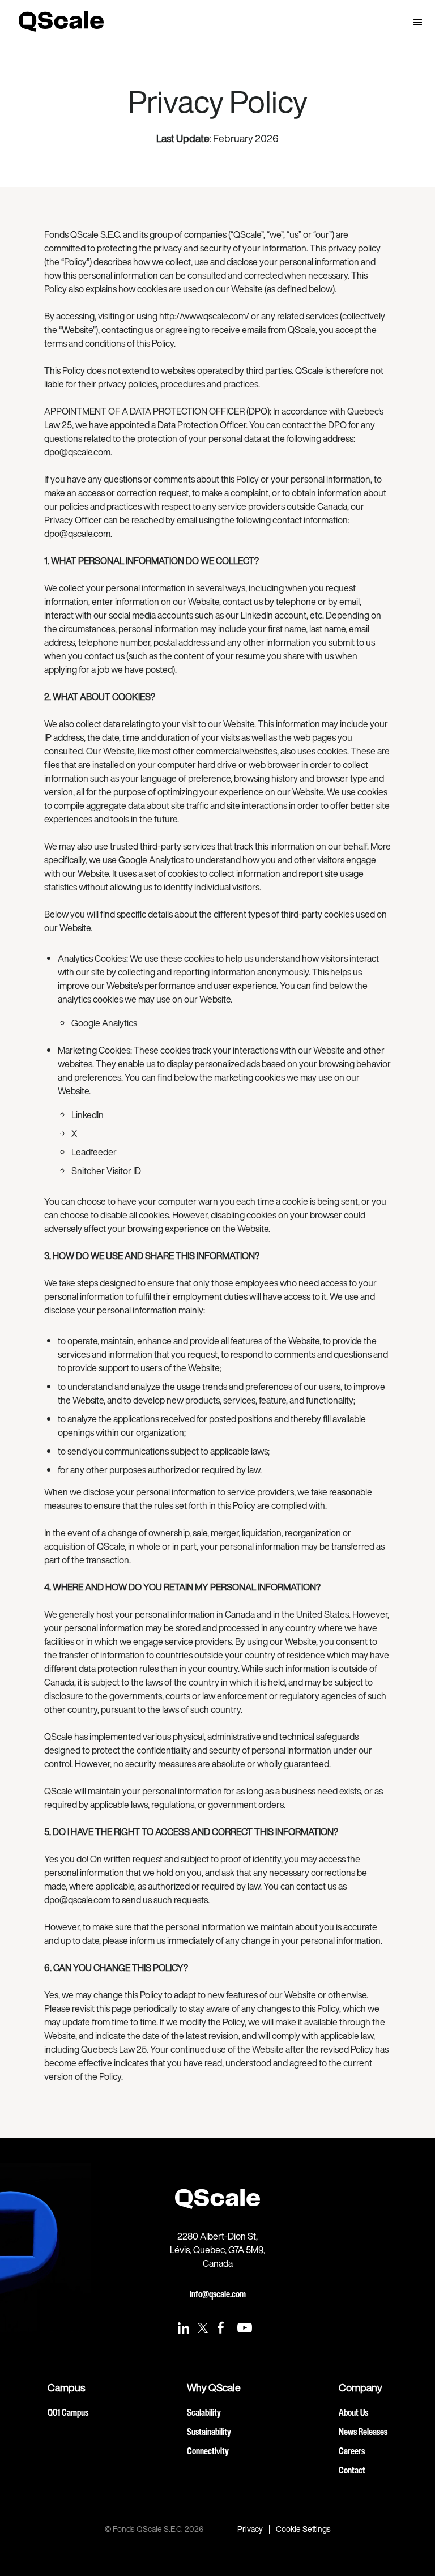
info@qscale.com (218, 2294)
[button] (418, 23)
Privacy (250, 2529)
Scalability (204, 2412)
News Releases (363, 2432)
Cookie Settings (303, 2529)
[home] (61, 21)
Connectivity (208, 2451)
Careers (352, 2451)
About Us (353, 2412)
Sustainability (209, 2432)
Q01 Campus (68, 2412)
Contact (352, 2470)
